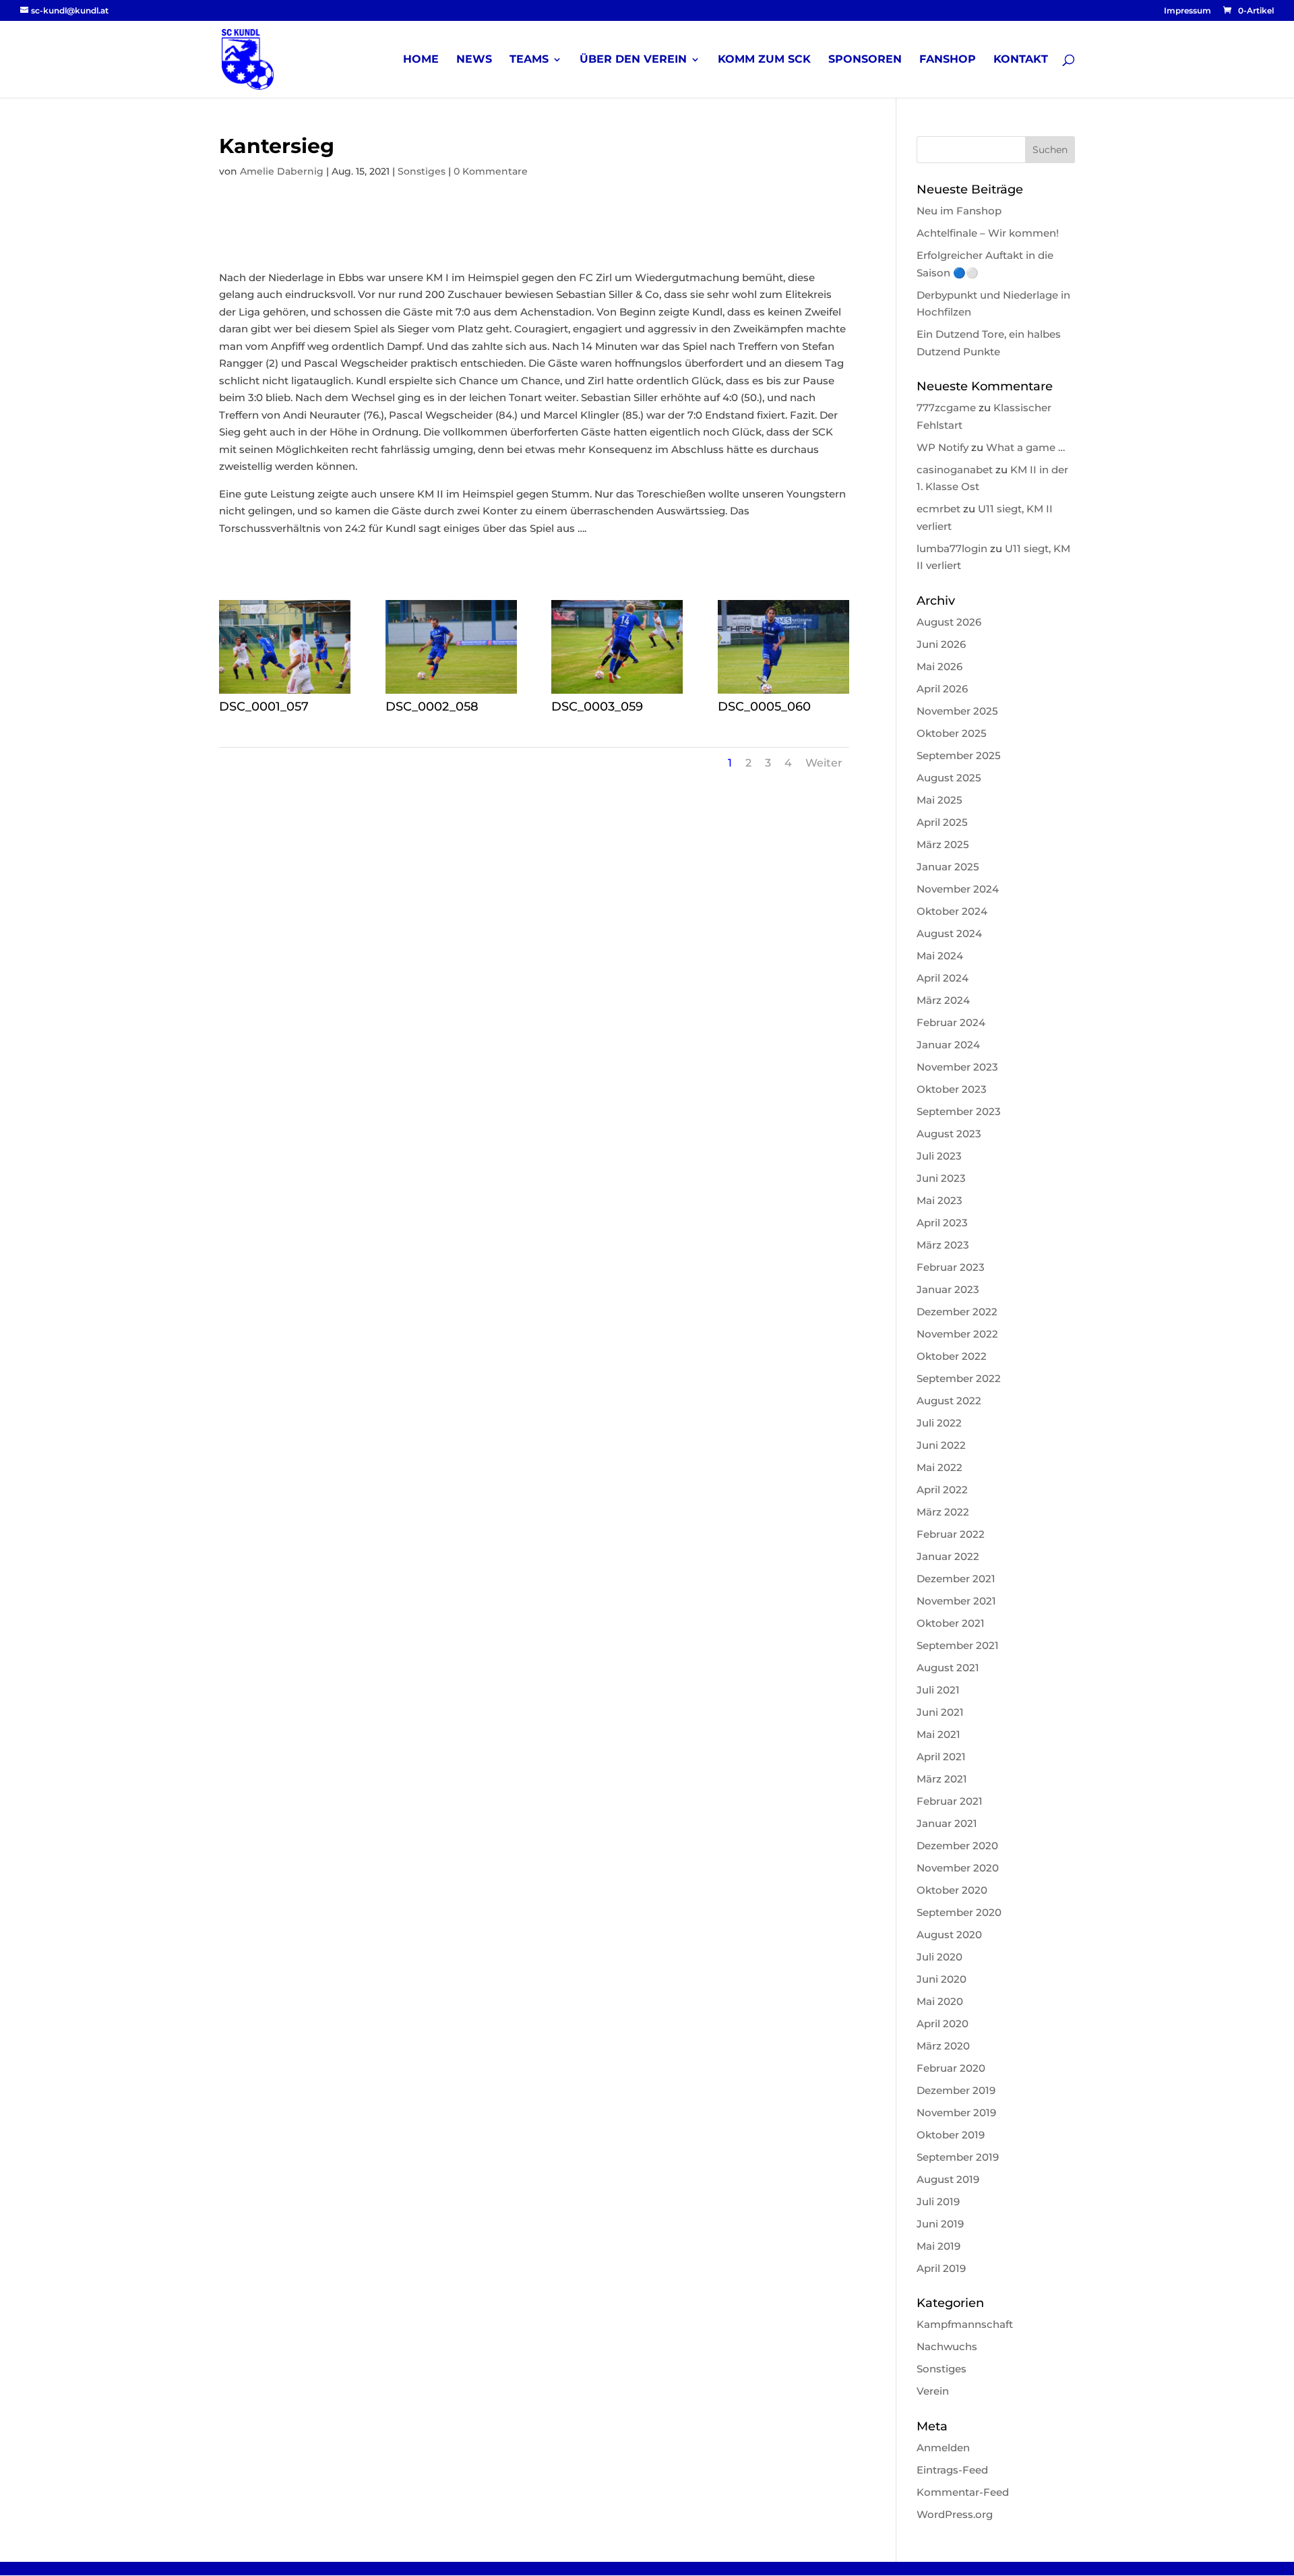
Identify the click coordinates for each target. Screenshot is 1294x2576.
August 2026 (949, 622)
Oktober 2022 (952, 1356)
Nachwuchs (947, 2346)
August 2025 (949, 778)
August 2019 (948, 2179)
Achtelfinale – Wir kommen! (988, 233)
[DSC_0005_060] (783, 693)
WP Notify (943, 447)
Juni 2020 (942, 1979)
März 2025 (943, 844)
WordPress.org (955, 2514)
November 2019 (956, 2113)
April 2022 (942, 1490)
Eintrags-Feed (952, 2470)
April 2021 (941, 1757)
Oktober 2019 (951, 2135)
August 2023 (949, 1134)
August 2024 (949, 933)
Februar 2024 (951, 1022)
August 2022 (949, 1401)
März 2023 (943, 1245)
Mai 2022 (939, 1467)
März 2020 (943, 2046)
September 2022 (959, 1378)
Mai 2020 (940, 2001)
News (474, 60)
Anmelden (943, 2448)
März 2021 (942, 1779)
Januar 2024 (948, 1045)
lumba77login (952, 548)
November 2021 (956, 1601)
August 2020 (949, 1935)
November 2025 (957, 711)
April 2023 (942, 1223)
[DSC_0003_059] (617, 693)
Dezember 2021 (956, 1579)
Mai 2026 (939, 666)
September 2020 (959, 1912)
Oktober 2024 (952, 911)
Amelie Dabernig (282, 171)
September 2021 (958, 1645)
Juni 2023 (941, 1178)
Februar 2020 (951, 2068)
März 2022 (943, 1512)
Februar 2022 (951, 1534)
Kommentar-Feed (963, 2492)
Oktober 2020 (952, 1890)
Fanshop (948, 60)
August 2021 (948, 1668)
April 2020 (943, 2024)
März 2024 (943, 1000)
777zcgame (946, 408)
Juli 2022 (939, 1423)
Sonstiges (422, 171)
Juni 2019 (940, 2224)
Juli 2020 (939, 1957)
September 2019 (958, 2157)
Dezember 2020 (957, 1846)
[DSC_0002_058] (451, 693)
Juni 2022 (941, 1445)
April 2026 (942, 689)
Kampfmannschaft (965, 2324)
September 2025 (959, 755)
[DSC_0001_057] (285, 693)
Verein (933, 2391)
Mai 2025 (939, 800)
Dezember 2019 (956, 2090)
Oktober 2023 (952, 1089)
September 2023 (959, 1111)
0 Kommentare (491, 171)
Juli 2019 (938, 2201)
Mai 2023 (939, 1200)
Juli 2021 (938, 1690)
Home (421, 60)
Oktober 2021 (951, 1623)
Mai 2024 (940, 956)
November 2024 (958, 889)
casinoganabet (955, 470)
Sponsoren (865, 60)
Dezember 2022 (957, 1312)
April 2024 (943, 978)
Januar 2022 (948, 1556)
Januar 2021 (947, 1823)
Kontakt (1021, 60)
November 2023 (957, 1067)
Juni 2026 (941, 644)
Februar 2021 (950, 1801)
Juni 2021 (940, 1712)
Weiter (824, 763)
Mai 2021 (938, 1734)
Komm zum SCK (764, 60)
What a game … (1025, 447)
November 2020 (958, 1868)
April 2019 (941, 2268)
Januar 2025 (948, 867)
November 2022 (957, 1334)
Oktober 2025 (952, 733)
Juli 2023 (939, 1156)
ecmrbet (938, 509)
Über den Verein (633, 60)
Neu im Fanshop (959, 211)
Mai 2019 (938, 2246)
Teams (529, 60)
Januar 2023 (948, 1289)
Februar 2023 (951, 1267)
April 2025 (942, 822)
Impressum (1188, 11)
